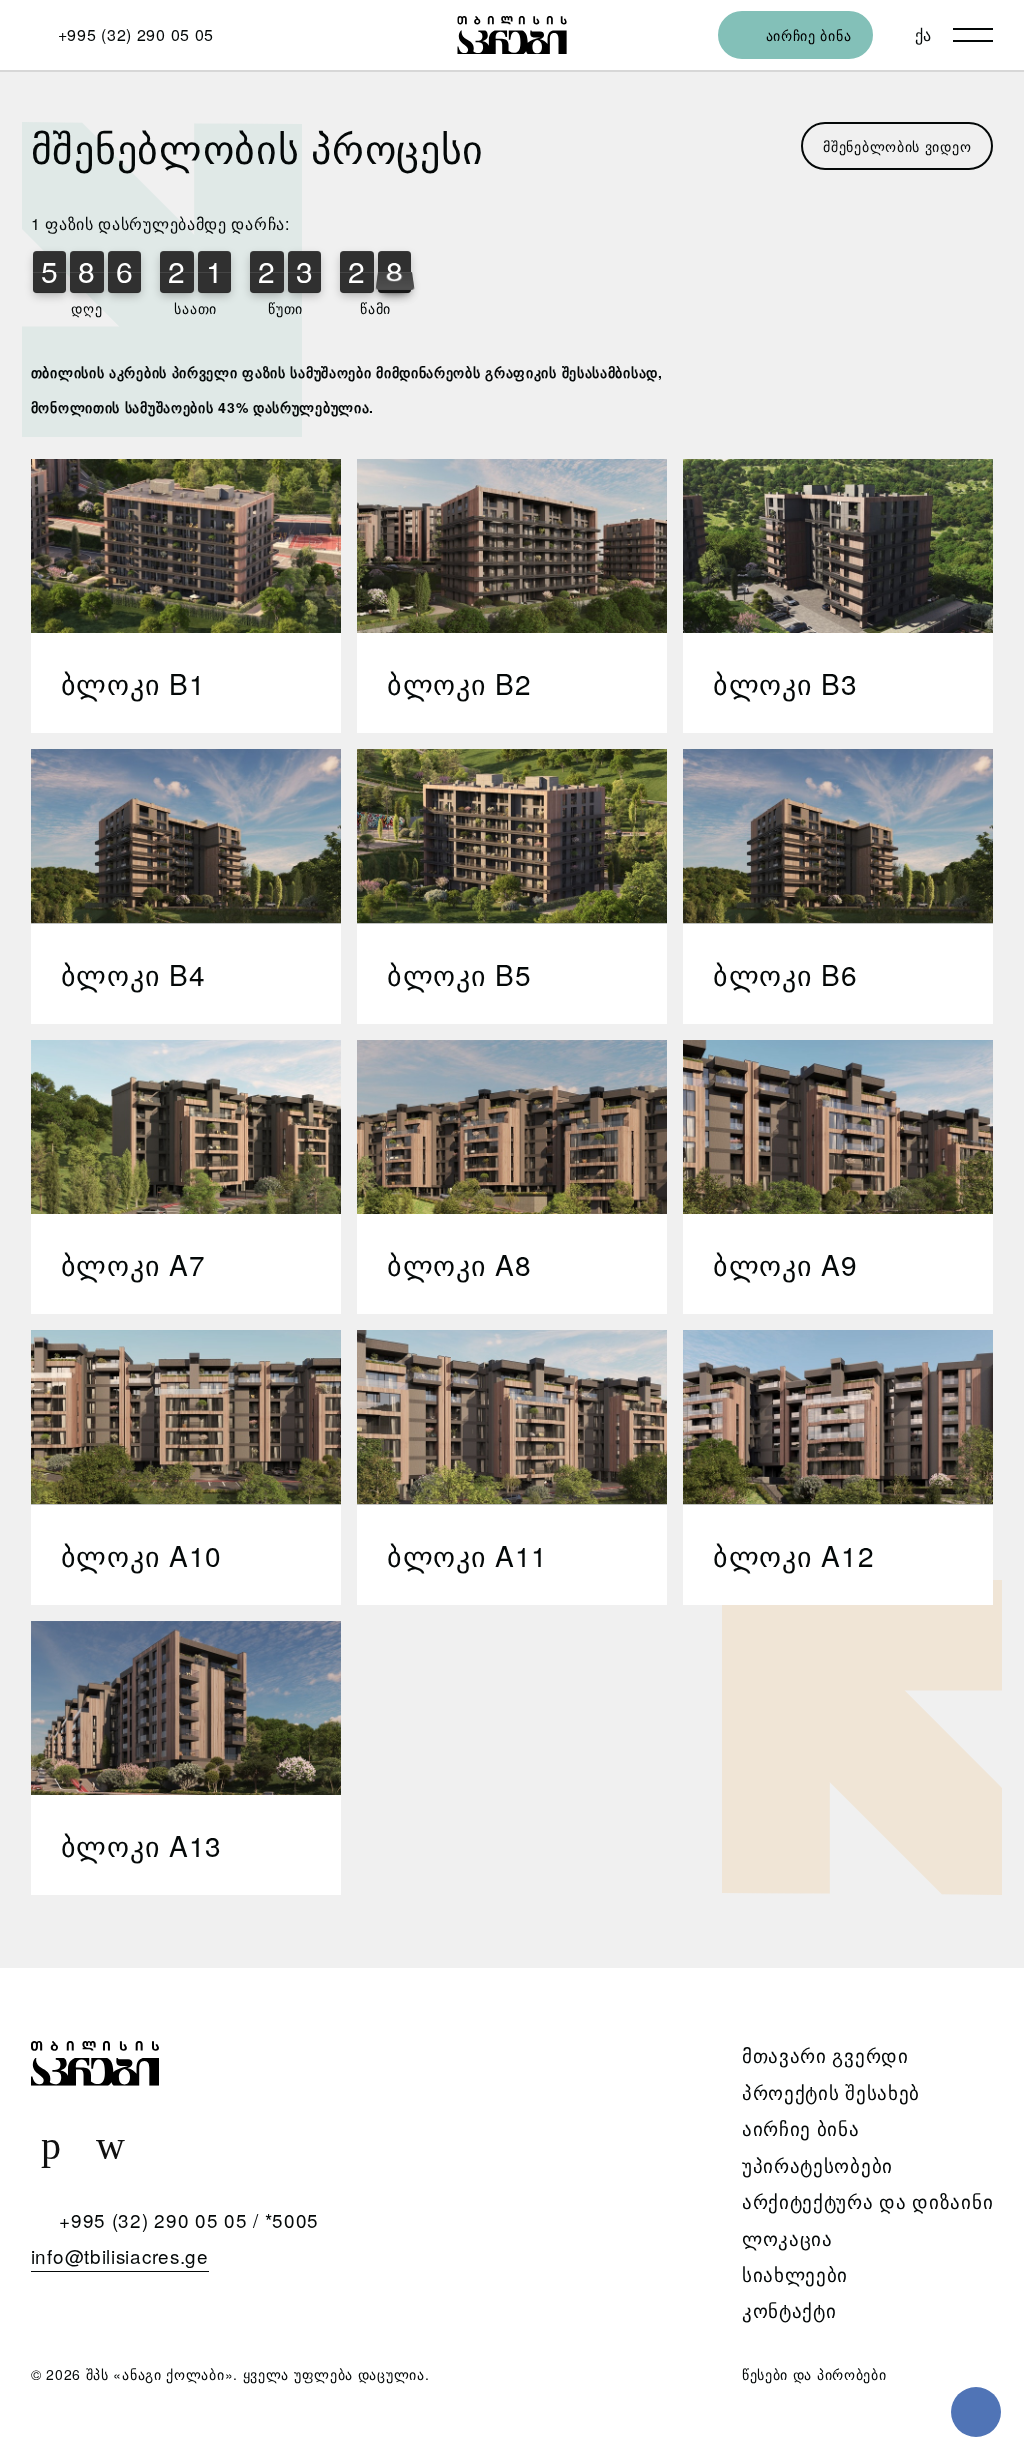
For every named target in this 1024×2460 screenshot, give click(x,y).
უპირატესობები (817, 2164)
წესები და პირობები (814, 2374)
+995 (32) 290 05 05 (153, 2219)
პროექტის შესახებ (831, 2091)
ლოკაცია (787, 2237)
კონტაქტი (789, 2309)
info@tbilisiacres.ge (120, 2255)
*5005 (292, 2219)
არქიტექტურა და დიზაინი (867, 2200)
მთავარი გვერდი (825, 2054)
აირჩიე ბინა (801, 2127)
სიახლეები (795, 2273)
